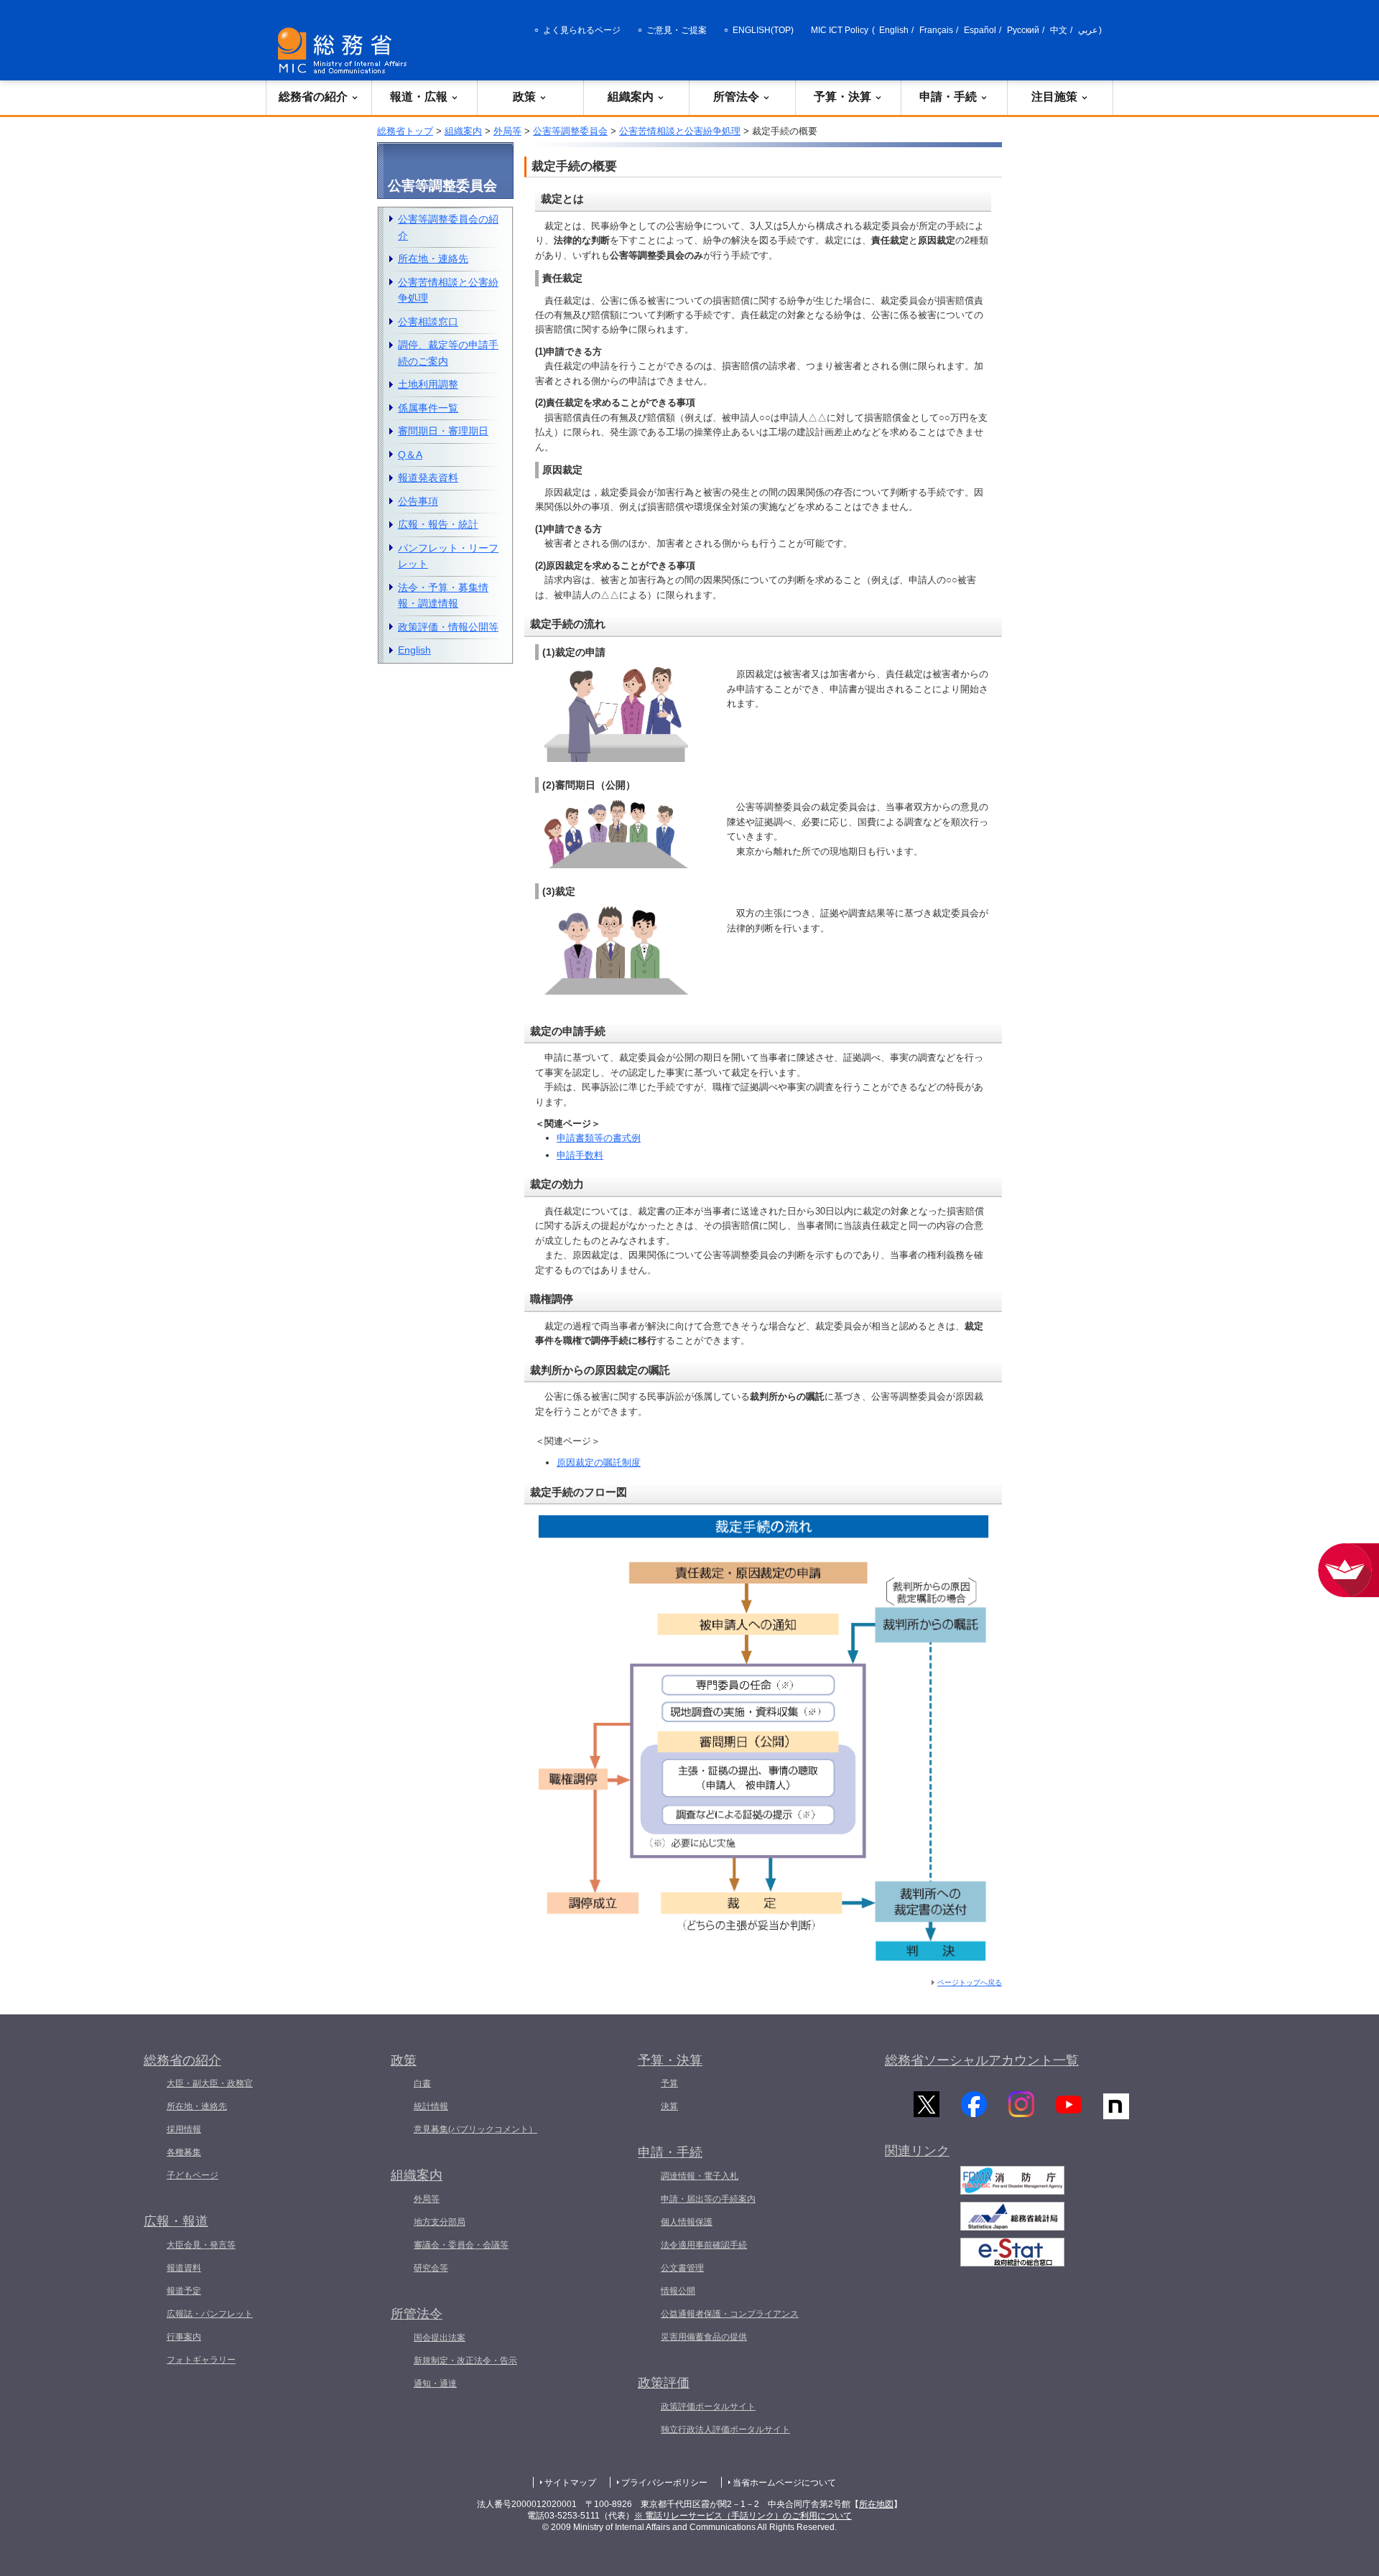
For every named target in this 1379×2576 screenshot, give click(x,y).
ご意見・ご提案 (677, 30)
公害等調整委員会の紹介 (448, 227)
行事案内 (184, 2337)
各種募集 (184, 2152)
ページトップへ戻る (970, 1982)
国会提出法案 (440, 2338)
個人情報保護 (687, 2222)
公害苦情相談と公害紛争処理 (680, 131)
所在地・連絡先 (433, 259)
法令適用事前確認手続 (704, 2245)
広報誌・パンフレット (210, 2314)
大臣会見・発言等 (201, 2245)
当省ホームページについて (784, 2483)
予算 (669, 2083)
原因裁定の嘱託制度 (599, 1463)
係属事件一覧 (428, 408)
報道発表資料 (428, 478)
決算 (669, 2106)
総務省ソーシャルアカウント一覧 (982, 2060)
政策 (524, 97)
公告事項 (418, 501)
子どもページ (192, 2175)
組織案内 (631, 97)
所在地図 (876, 2504)
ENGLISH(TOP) (763, 30)
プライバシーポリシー (664, 2483)
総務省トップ (405, 131)
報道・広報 (419, 97)
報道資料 (184, 2268)
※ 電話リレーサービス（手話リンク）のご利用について (743, 2516)
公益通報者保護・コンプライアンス (730, 2314)
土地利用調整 (428, 384)
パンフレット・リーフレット (448, 556)
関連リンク (917, 2151)
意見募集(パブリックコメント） (475, 2129)
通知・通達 (435, 2384)
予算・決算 (842, 97)
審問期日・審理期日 (443, 431)
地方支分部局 (440, 2222)
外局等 (507, 131)
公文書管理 (682, 2268)
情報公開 (678, 2291)
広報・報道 (176, 2221)
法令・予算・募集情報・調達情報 (443, 596)
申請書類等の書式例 (599, 1138)
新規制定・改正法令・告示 (465, 2361)
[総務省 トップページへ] (345, 51)
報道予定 (184, 2291)
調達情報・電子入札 (700, 2176)
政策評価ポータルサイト (708, 2407)
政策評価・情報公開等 (448, 627)
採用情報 (184, 2129)
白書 (422, 2083)
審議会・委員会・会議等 (461, 2245)
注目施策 (1054, 97)
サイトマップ (570, 2483)
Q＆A (410, 455)
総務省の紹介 (313, 97)
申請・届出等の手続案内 (708, 2199)
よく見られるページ (582, 30)
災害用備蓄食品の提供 (704, 2337)
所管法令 (736, 97)
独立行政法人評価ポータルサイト (725, 2429)
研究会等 (431, 2268)
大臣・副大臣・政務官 (210, 2083)
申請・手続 (948, 97)
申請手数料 (580, 1155)
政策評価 (664, 2383)
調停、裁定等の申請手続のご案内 (448, 353)
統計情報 (431, 2106)
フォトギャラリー (201, 2360)
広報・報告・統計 (438, 524)
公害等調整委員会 (570, 131)
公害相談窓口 (428, 322)
